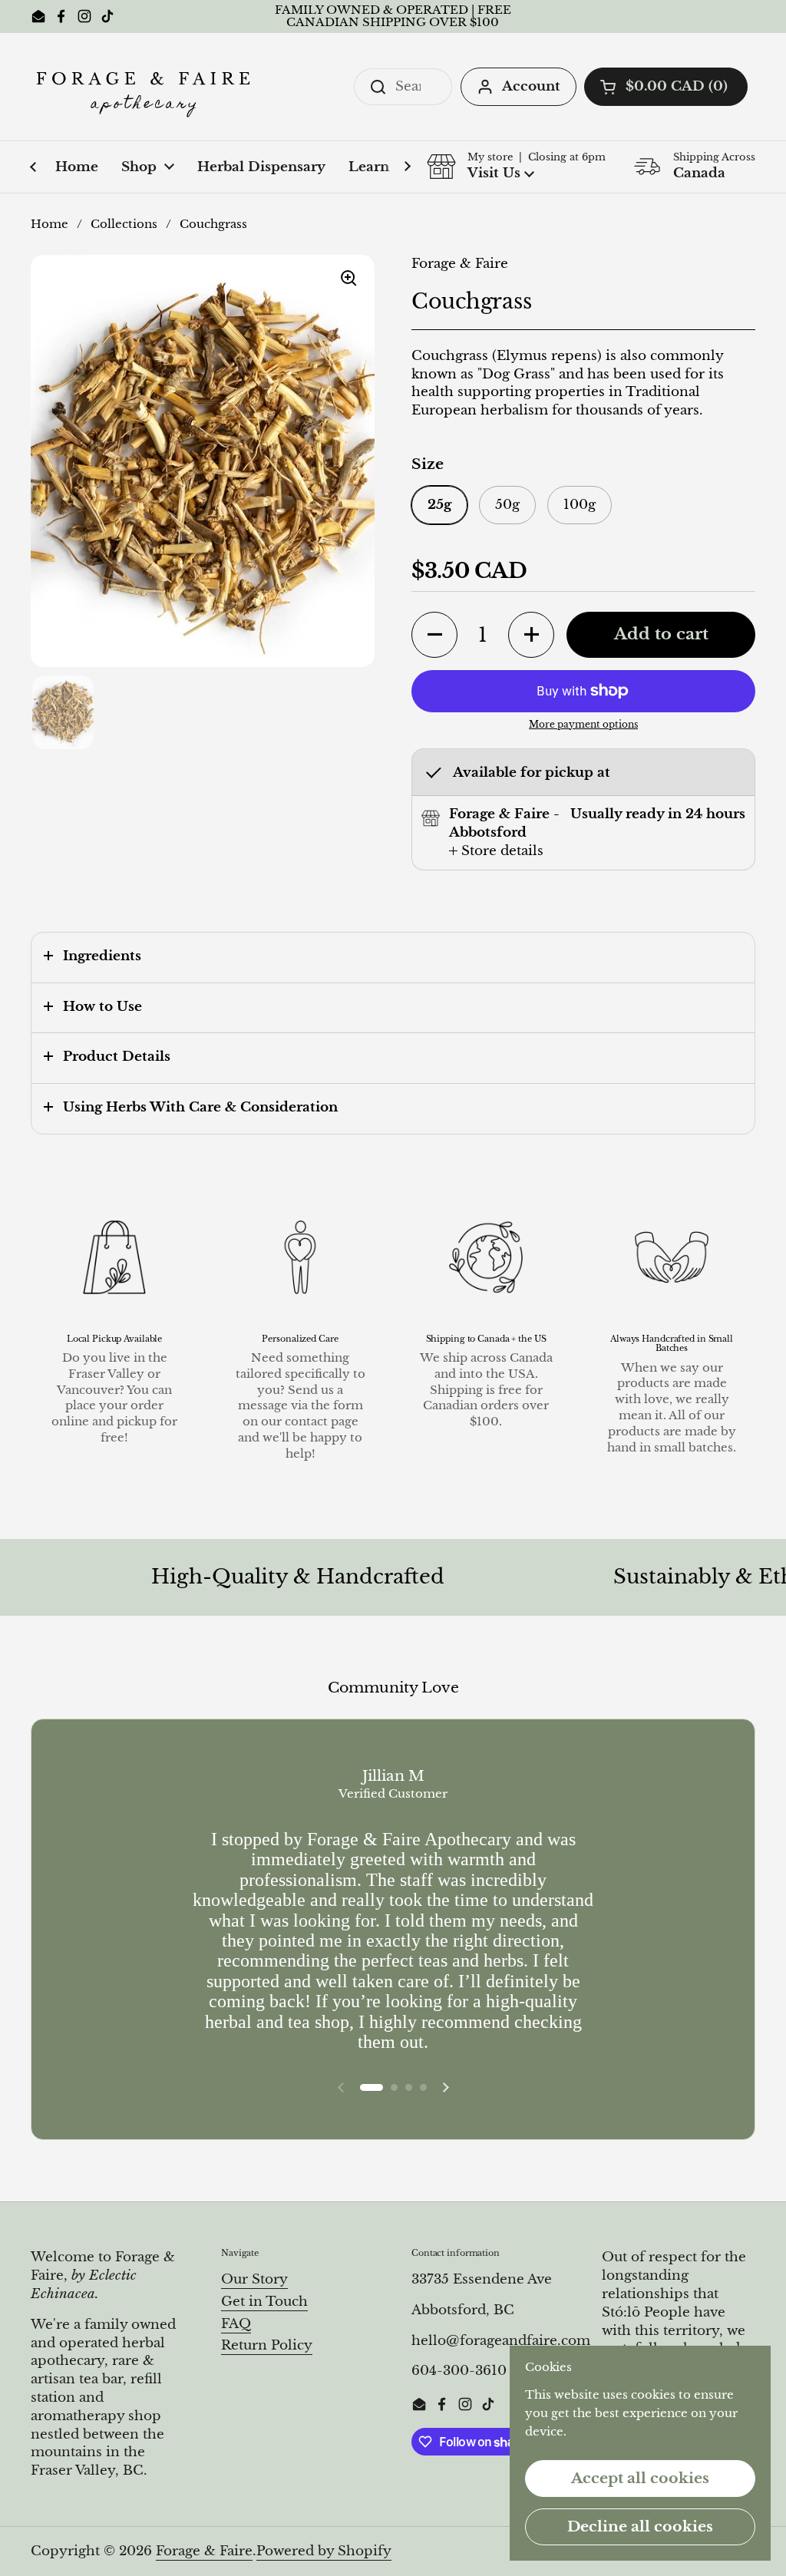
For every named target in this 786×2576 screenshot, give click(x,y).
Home (50, 224)
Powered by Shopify (324, 2551)
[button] (666, 87)
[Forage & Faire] (146, 87)
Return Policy (267, 2345)
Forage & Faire (204, 2551)
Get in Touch (264, 2302)
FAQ (236, 2324)
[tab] (496, 851)
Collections (124, 224)
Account (531, 86)
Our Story (254, 2279)
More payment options (583, 724)
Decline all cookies (640, 2526)
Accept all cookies (640, 2478)
